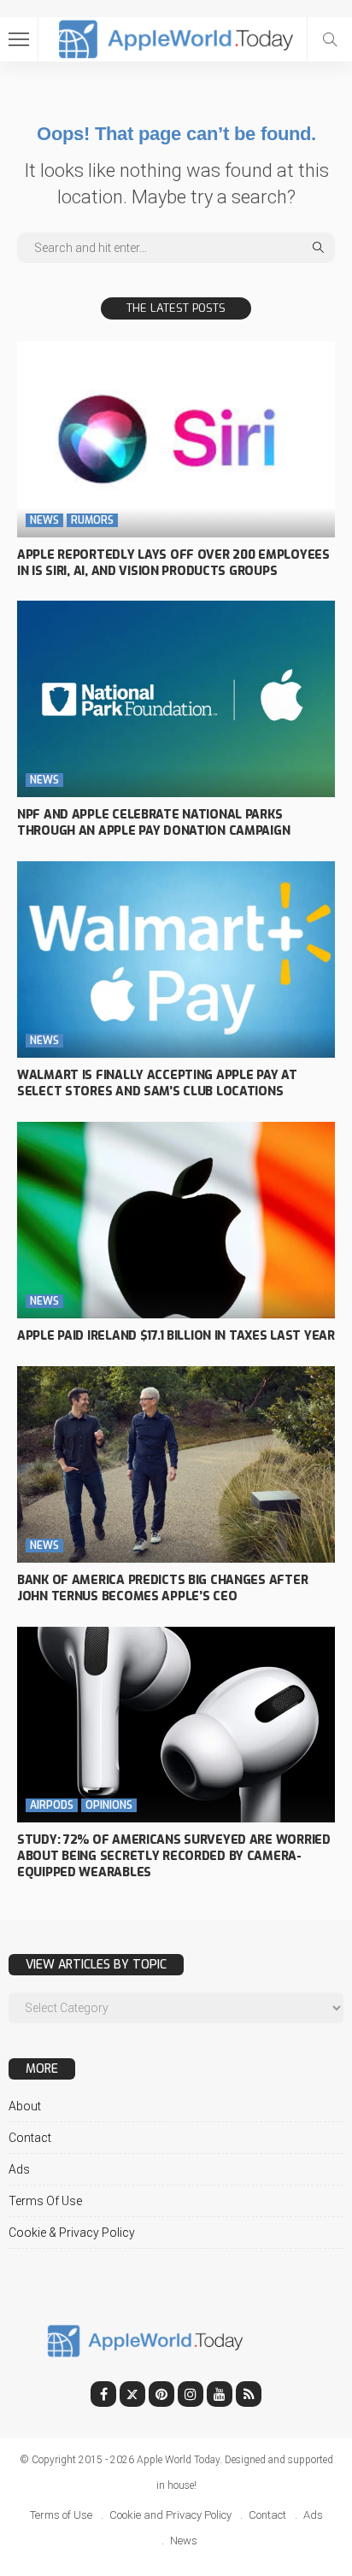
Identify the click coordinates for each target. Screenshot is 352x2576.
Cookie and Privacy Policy (170, 2515)
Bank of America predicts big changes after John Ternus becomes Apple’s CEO (162, 1588)
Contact (30, 2138)
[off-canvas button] (19, 39)
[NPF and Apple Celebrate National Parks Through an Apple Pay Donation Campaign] (176, 699)
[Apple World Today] (176, 37)
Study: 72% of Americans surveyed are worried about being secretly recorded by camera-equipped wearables (174, 1856)
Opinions (109, 1805)
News (44, 520)
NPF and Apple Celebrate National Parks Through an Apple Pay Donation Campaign (153, 823)
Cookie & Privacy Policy (72, 2233)
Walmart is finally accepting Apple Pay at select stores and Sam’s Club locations (157, 1083)
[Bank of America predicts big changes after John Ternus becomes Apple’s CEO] (176, 1464)
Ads (19, 2169)
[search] (330, 39)
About (25, 2106)
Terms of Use (45, 2201)
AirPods (52, 1805)
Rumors (92, 520)
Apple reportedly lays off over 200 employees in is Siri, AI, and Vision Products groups (173, 563)
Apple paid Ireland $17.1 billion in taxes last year (176, 1336)
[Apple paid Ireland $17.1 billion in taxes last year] (176, 1220)
